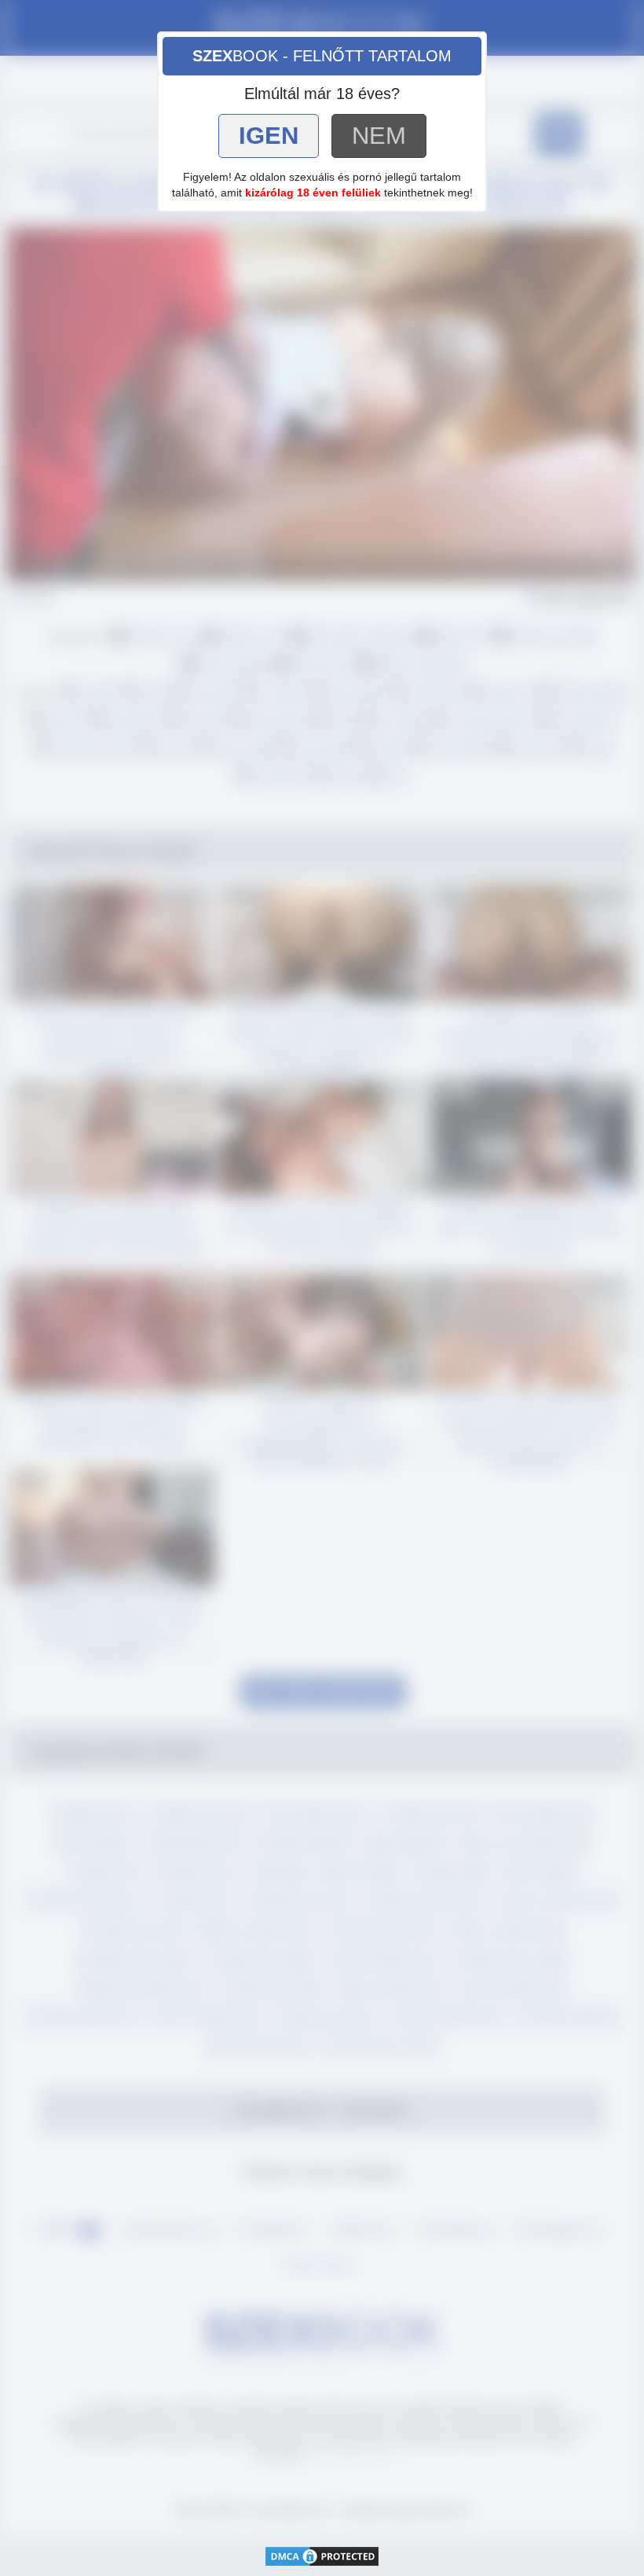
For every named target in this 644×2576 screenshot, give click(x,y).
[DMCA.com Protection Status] (322, 2555)
